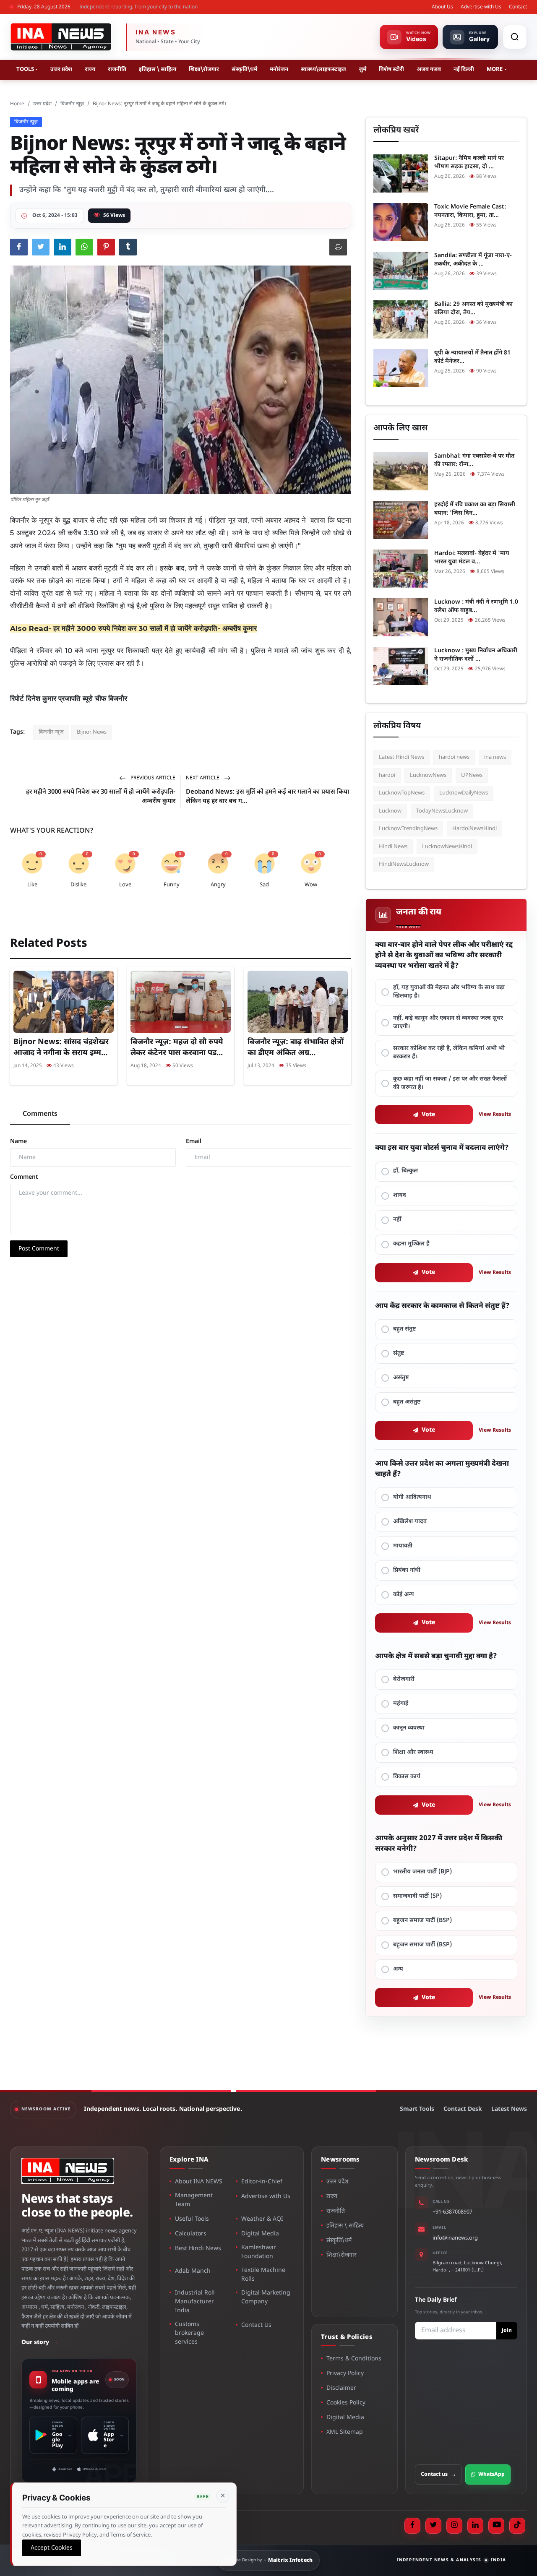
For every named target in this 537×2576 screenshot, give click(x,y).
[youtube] (496, 2526)
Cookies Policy (346, 2403)
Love (125, 885)
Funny (172, 885)
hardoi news (454, 757)
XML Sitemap (345, 2432)
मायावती (403, 1546)
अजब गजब (429, 69)
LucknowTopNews (402, 793)
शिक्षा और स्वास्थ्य (413, 1752)
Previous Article (152, 778)
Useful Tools (192, 2219)
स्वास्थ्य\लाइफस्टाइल (323, 69)
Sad (264, 885)
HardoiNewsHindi (474, 829)
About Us (442, 7)
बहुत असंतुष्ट (407, 1402)
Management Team (194, 2200)
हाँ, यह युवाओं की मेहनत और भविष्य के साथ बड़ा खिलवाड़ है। (449, 992)
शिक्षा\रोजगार (204, 69)
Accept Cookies (52, 2548)
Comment (24, 1177)
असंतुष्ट (401, 1378)
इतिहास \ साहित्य (158, 69)
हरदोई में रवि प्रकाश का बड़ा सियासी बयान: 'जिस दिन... (475, 509)
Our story (40, 2343)
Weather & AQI (262, 2219)
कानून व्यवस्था (409, 1728)
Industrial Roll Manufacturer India (195, 2302)
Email (194, 1142)
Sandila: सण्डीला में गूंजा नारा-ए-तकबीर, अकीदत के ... (473, 260)
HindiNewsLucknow (404, 864)
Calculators (191, 2234)
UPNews (472, 775)
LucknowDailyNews (464, 793)
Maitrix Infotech (291, 2560)
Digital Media (260, 2234)
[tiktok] (517, 2526)
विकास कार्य (407, 1777)
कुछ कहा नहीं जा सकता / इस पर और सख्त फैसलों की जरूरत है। (450, 1083)
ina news (495, 757)
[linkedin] (475, 2526)
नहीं (397, 1220)
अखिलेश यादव (410, 1522)
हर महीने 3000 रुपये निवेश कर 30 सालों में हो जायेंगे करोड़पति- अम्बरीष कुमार (155, 628)
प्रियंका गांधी (407, 1570)
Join (507, 2331)
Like (32, 885)
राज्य (90, 69)
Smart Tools (417, 2109)
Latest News (509, 2109)
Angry (218, 885)
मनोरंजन (279, 69)
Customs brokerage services (189, 2333)
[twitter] (433, 2526)
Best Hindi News (198, 2249)
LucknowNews (428, 775)
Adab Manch (193, 2271)
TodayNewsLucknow (442, 811)
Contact (518, 7)
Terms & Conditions (354, 2359)
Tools (25, 69)
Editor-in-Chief (262, 2182)
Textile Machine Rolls (263, 2275)
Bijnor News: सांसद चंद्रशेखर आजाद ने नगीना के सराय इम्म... (61, 1048)
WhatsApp (491, 2474)
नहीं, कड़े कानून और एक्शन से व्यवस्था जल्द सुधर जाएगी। (448, 1022)
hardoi (387, 775)
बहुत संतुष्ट (405, 1329)
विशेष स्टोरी (391, 69)
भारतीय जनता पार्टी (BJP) (422, 1872)
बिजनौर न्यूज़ (72, 104)
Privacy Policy (345, 2374)
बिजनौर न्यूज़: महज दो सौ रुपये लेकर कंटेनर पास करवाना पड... (177, 1048)
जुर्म (362, 69)
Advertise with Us (481, 7)
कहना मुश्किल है (411, 1244)
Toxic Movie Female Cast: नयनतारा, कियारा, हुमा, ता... (470, 211)
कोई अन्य (404, 1595)
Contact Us (256, 2325)
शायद (400, 1195)
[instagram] (454, 2526)
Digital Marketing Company (266, 2297)
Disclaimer (341, 2388)
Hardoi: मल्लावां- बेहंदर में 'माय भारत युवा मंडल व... (472, 558)
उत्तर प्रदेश (61, 69)
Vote (429, 1115)
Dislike (78, 885)
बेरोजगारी (404, 1679)
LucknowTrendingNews (408, 829)
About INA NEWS (199, 2182)
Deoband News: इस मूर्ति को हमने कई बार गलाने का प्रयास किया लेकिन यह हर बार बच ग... (267, 797)
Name (18, 1142)
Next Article (203, 778)
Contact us (438, 2474)
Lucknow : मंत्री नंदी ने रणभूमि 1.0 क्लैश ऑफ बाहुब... (476, 606)
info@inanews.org (455, 2238)
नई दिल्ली (464, 69)
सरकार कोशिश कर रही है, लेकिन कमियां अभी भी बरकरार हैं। (449, 1053)
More (495, 69)
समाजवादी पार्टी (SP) (417, 1896)
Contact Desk (463, 2109)
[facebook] (412, 2526)
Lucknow (390, 811)
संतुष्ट (399, 1353)
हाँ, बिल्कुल (405, 1171)
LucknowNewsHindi (447, 847)
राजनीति (117, 69)
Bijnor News (92, 732)
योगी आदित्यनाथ (412, 1497)
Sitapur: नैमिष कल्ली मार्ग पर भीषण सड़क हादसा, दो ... (469, 163)
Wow (311, 885)
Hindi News (393, 847)
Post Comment (39, 1249)
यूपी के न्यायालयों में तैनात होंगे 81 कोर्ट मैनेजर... (472, 357)
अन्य (398, 1969)
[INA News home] (61, 37)
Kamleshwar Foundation (259, 2252)
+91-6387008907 (452, 2212)
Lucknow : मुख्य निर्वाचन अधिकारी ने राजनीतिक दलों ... (476, 655)
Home (17, 104)
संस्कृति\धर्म (244, 69)
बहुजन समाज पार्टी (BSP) (422, 1921)
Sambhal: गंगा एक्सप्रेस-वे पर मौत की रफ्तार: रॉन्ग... (474, 460)
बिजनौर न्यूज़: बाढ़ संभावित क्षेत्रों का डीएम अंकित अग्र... (296, 1048)
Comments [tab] (40, 1114)
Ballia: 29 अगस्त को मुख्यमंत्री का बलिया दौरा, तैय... (473, 309)
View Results (495, 1115)
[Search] (515, 37)
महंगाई (401, 1704)
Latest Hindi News (401, 757)
